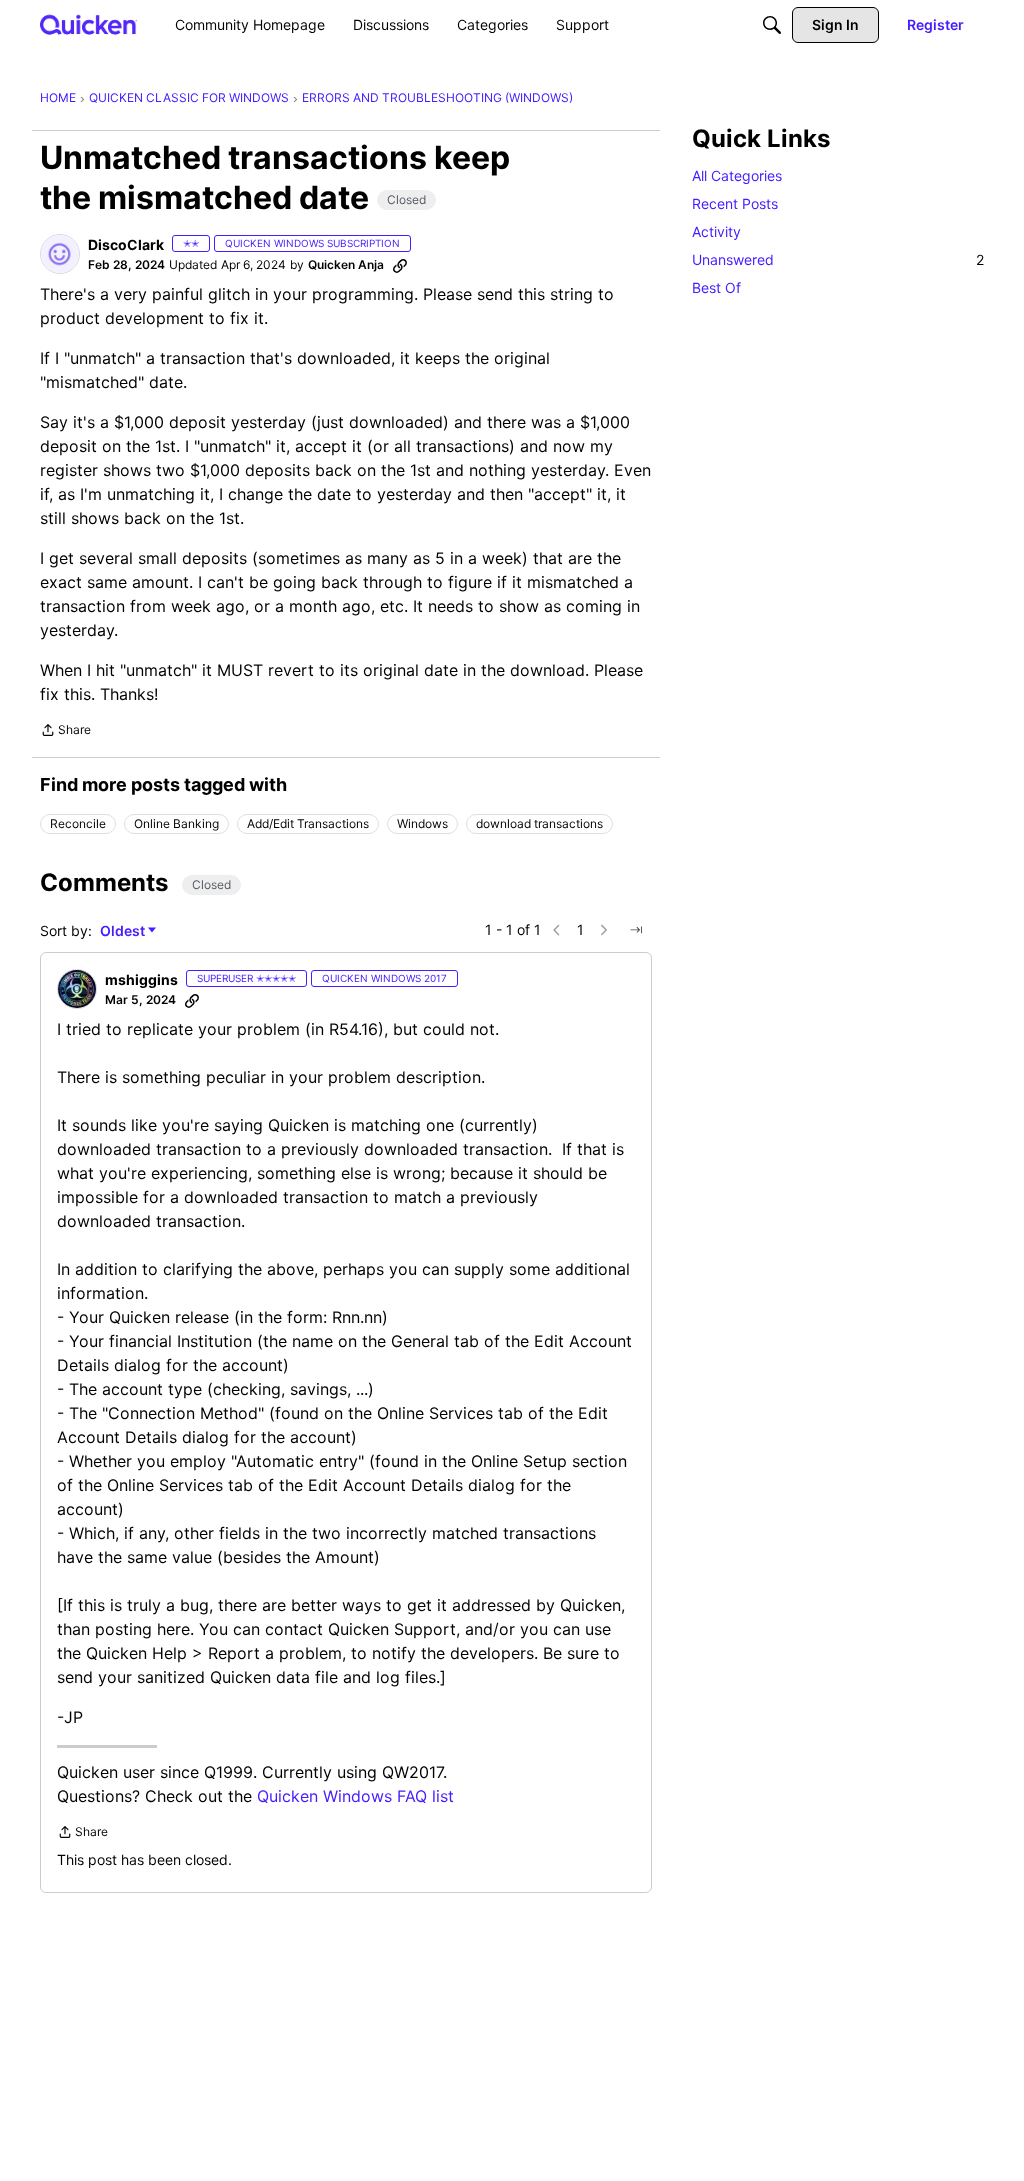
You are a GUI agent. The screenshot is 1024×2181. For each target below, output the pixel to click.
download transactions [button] (539, 823)
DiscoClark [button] (126, 244)
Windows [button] (422, 823)
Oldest (124, 931)
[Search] (772, 25)
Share (65, 732)
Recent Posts (735, 203)
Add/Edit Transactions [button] (308, 823)
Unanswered (838, 259)
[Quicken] (88, 24)
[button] (60, 254)
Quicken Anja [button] (346, 264)
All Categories (737, 175)
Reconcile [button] (78, 823)
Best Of (716, 287)
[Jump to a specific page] (636, 930)
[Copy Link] (400, 265)
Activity (716, 231)
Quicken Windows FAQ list (355, 1796)
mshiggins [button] (141, 979)
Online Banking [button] (176, 823)
